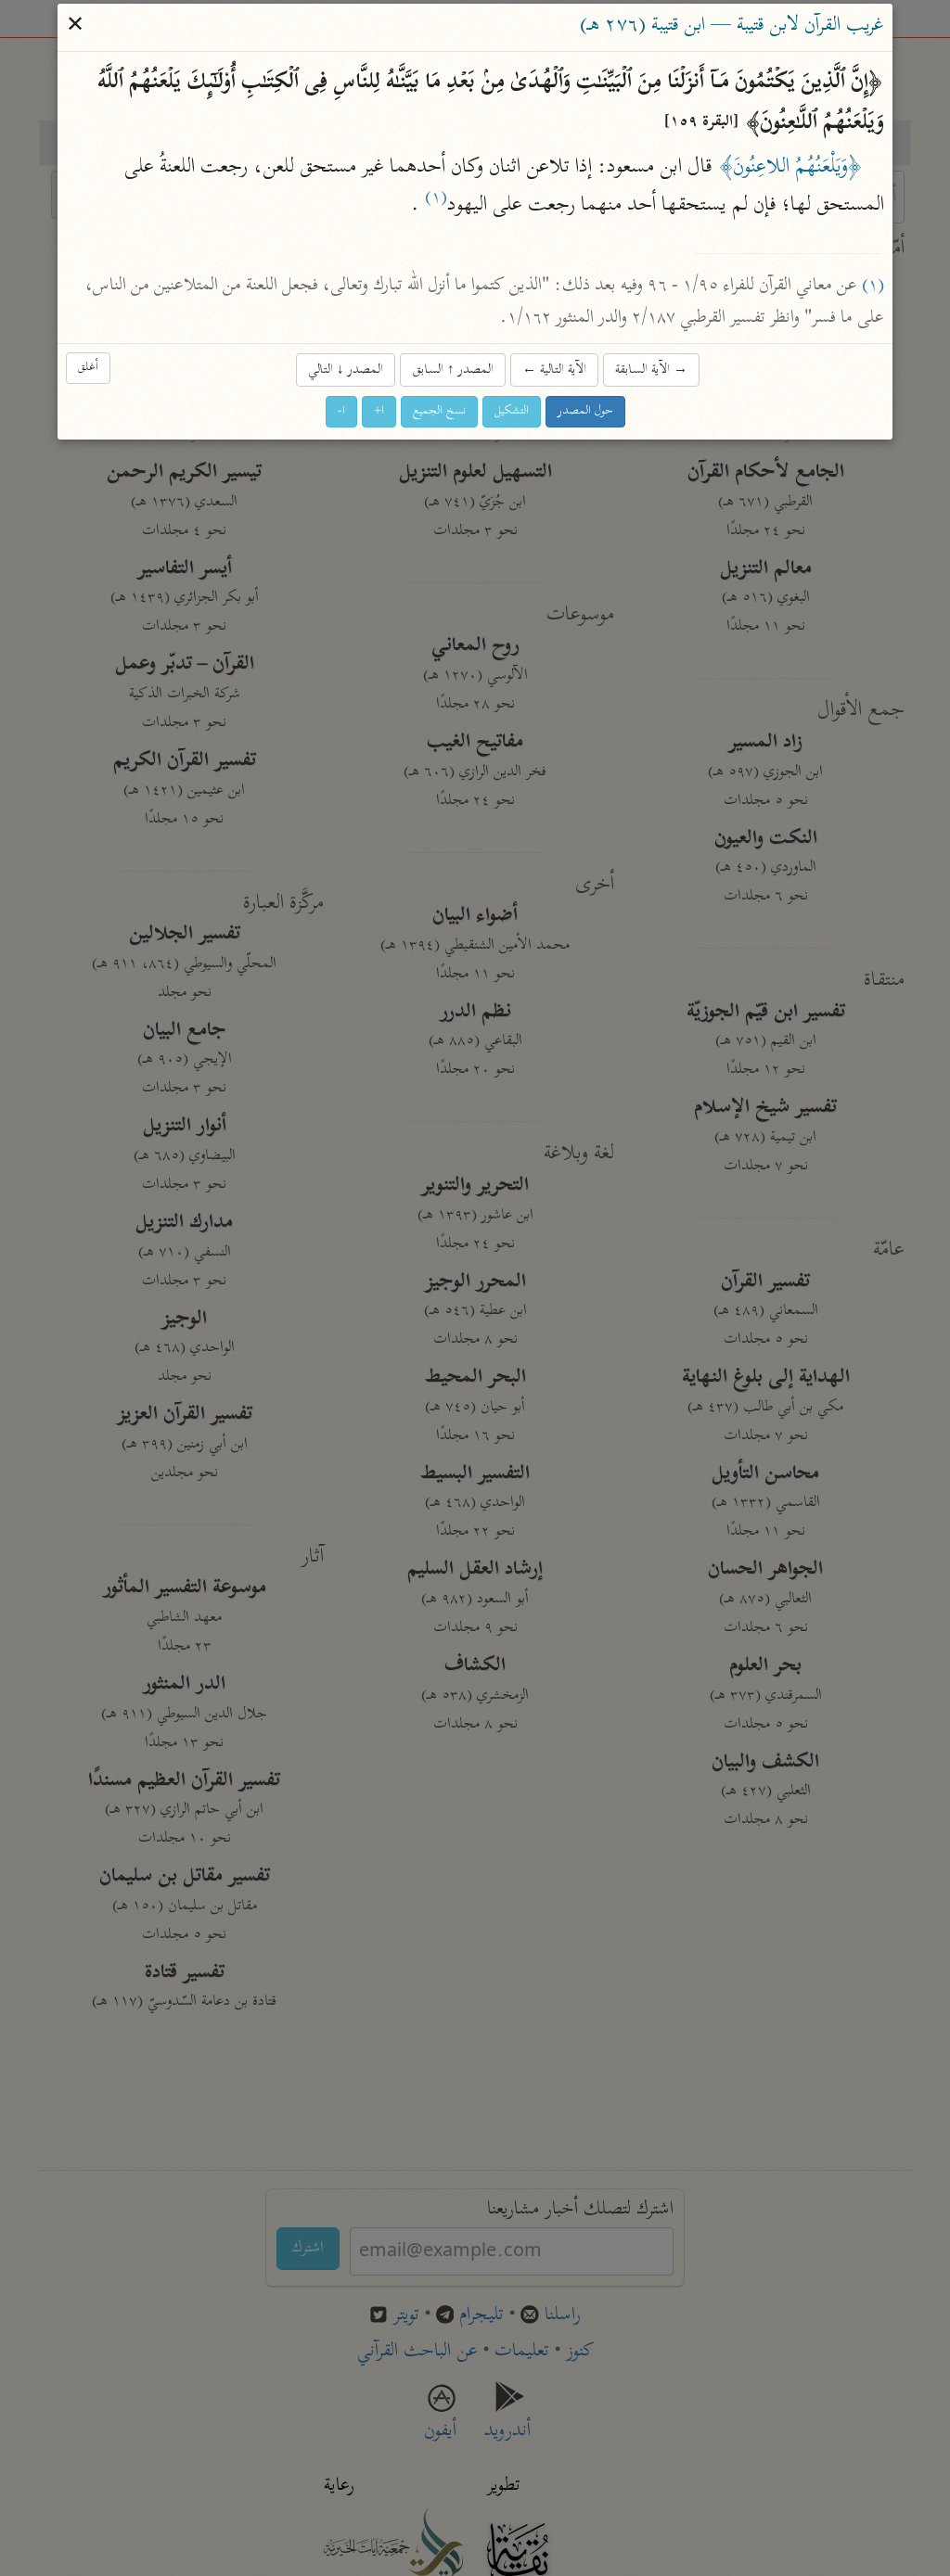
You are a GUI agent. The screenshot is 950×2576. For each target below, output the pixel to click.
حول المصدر (585, 411)
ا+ (379, 411)
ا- (341, 411)
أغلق (88, 369)
